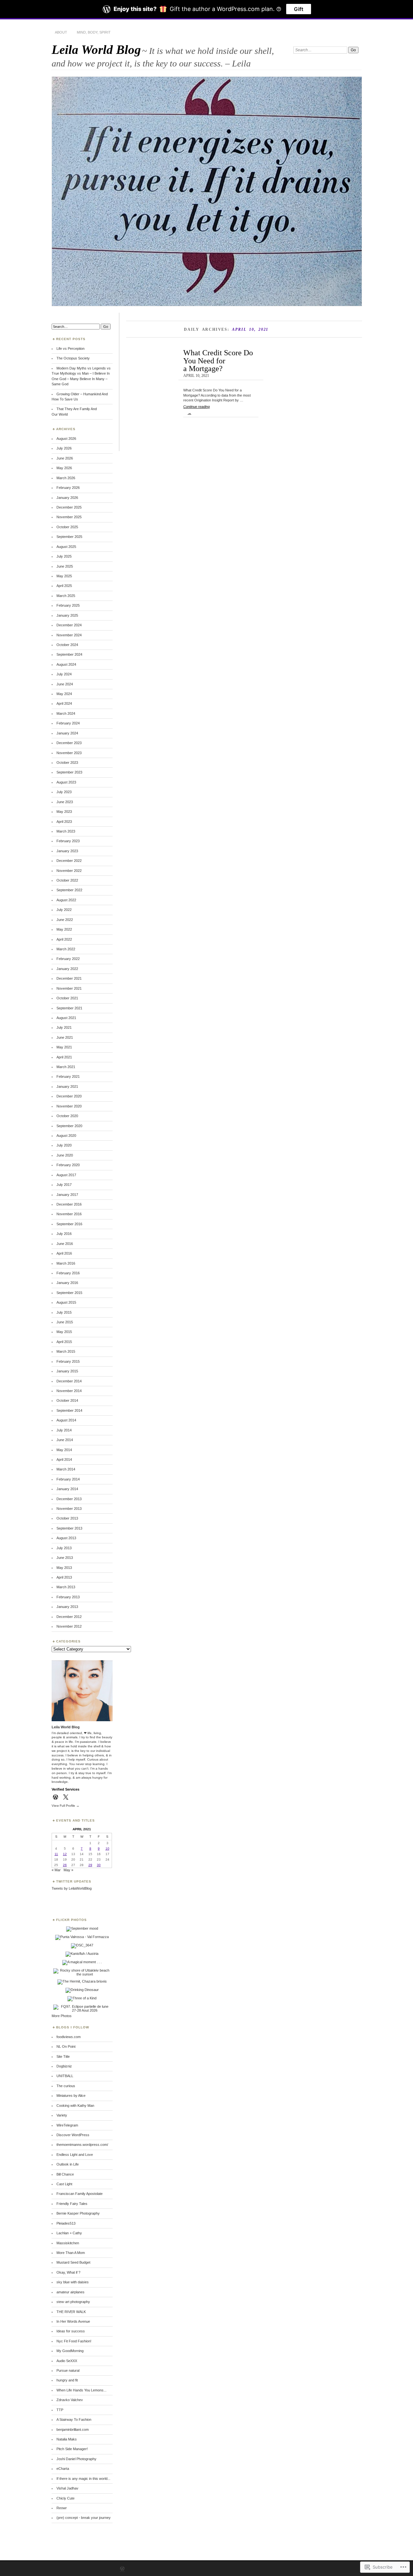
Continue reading (196, 409)
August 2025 (66, 547)
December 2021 (69, 978)
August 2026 (66, 439)
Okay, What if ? (68, 2272)
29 (90, 1865)
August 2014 (66, 1420)
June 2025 (65, 566)
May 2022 (64, 929)
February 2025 (68, 605)
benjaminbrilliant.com (73, 2430)
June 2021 (65, 1037)
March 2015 (66, 1351)
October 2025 (67, 527)
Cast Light (64, 2184)
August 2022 (66, 900)
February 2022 (68, 959)
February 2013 (68, 1597)
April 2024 (64, 703)
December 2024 (69, 625)
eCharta (63, 2469)
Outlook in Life (68, 2164)
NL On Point (66, 2046)
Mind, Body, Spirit (94, 32)
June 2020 (65, 1155)
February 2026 (68, 488)
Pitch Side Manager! (72, 2449)
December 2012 (69, 1617)
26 (65, 1865)
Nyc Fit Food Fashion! (74, 2341)
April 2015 (64, 1342)
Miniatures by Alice (71, 2096)
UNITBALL (65, 2076)
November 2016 (69, 1214)
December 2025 (69, 507)
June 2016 (65, 1244)
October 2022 (67, 880)
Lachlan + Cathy (69, 2233)
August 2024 (66, 664)
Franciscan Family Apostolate (80, 2194)
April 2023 (64, 822)
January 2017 (67, 1195)
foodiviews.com (69, 2037)
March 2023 (66, 831)
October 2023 (67, 763)
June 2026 (65, 458)
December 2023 (69, 743)
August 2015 (66, 1302)
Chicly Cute (65, 2498)
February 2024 (68, 723)
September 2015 (69, 1293)
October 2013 (67, 1518)
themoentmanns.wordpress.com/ (82, 2145)
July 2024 (64, 674)
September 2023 (69, 772)
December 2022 (69, 861)
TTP (60, 2410)
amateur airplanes (71, 2292)
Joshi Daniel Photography (76, 2459)
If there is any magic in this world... (83, 2479)
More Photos (62, 2016)
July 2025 (64, 556)
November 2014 (69, 1391)
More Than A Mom (71, 2253)
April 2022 (64, 939)
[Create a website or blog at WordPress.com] (122, 2569)
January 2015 (67, 1371)
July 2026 (64, 448)
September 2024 (69, 654)
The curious (66, 2086)
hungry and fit (67, 2380)
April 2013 (64, 1577)
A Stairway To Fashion (74, 2419)
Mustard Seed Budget (73, 2262)
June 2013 (65, 1558)
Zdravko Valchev (70, 2400)
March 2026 (66, 478)
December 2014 (69, 1381)
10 (107, 1849)
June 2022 (65, 920)
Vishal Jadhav (67, 2488)
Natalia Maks (67, 2439)
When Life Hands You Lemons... (81, 2390)
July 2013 (64, 1548)
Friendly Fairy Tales (72, 2204)
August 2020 (66, 1136)
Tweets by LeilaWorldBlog (72, 1888)
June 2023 (65, 802)
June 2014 (65, 1440)
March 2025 (66, 596)
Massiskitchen (68, 2243)
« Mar (56, 1870)
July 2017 (64, 1185)
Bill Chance (65, 2174)
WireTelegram (67, 2125)
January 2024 (67, 733)
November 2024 (69, 635)
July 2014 (64, 1430)
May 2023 (64, 812)
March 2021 (66, 1067)
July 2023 (64, 792)
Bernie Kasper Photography (78, 2213)
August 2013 (66, 1538)
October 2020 (67, 1116)
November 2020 (69, 1106)
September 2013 (69, 1528)
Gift (299, 9)
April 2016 (64, 1253)
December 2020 (69, 1096)
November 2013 (69, 1509)
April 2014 (64, 1460)
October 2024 (67, 645)
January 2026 (67, 498)
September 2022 (69, 890)
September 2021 (69, 1008)
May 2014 (64, 1450)
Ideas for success (71, 2331)
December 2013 (69, 1499)
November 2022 (69, 871)
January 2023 (67, 851)
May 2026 (64, 468)
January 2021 (67, 1086)
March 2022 (66, 949)
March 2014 (66, 1469)
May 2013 (64, 1568)
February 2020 (68, 1165)
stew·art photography (73, 2302)
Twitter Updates (74, 1881)
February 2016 (68, 1273)
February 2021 (68, 1076)
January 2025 (67, 615)
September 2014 (69, 1410)
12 (65, 1854)
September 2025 (69, 537)
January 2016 (67, 1283)
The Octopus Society (73, 358)
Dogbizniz (64, 2066)
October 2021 (67, 998)
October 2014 (67, 1400)
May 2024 (64, 694)
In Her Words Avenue (73, 2321)
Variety (62, 2115)
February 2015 (68, 1361)
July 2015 (64, 1312)
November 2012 (69, 1626)
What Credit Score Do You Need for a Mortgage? (218, 360)
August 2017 (66, 1175)
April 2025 (64, 586)
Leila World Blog (96, 50)
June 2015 (65, 1322)
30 (99, 1865)
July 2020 (64, 1145)
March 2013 (66, 1587)
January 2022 (67, 969)
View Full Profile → (65, 1806)
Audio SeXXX (67, 2361)
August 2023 (66, 782)
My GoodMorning (70, 2351)
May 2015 (64, 1332)
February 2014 (68, 1479)
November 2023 (69, 753)
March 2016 (66, 1263)
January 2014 (67, 1489)
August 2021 (66, 1018)
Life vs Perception (71, 349)
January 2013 (67, 1607)
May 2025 (64, 576)
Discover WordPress (73, 2135)
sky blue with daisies (73, 2282)
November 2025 (69, 517)
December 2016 (69, 1204)
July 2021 (64, 1027)
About (61, 32)
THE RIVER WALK (71, 2312)
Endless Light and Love (75, 2155)
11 (56, 1854)
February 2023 (68, 841)
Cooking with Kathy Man (75, 2106)
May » (68, 1870)
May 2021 (64, 1047)
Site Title (63, 2056)
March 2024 (66, 713)
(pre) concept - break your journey (84, 2518)
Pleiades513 (66, 2223)
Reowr (62, 2508)
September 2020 (69, 1126)
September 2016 (69, 1224)
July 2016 (64, 1234)
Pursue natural (68, 2370)
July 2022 (64, 910)
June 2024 (65, 684)
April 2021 (64, 1057)
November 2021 (69, 988)
